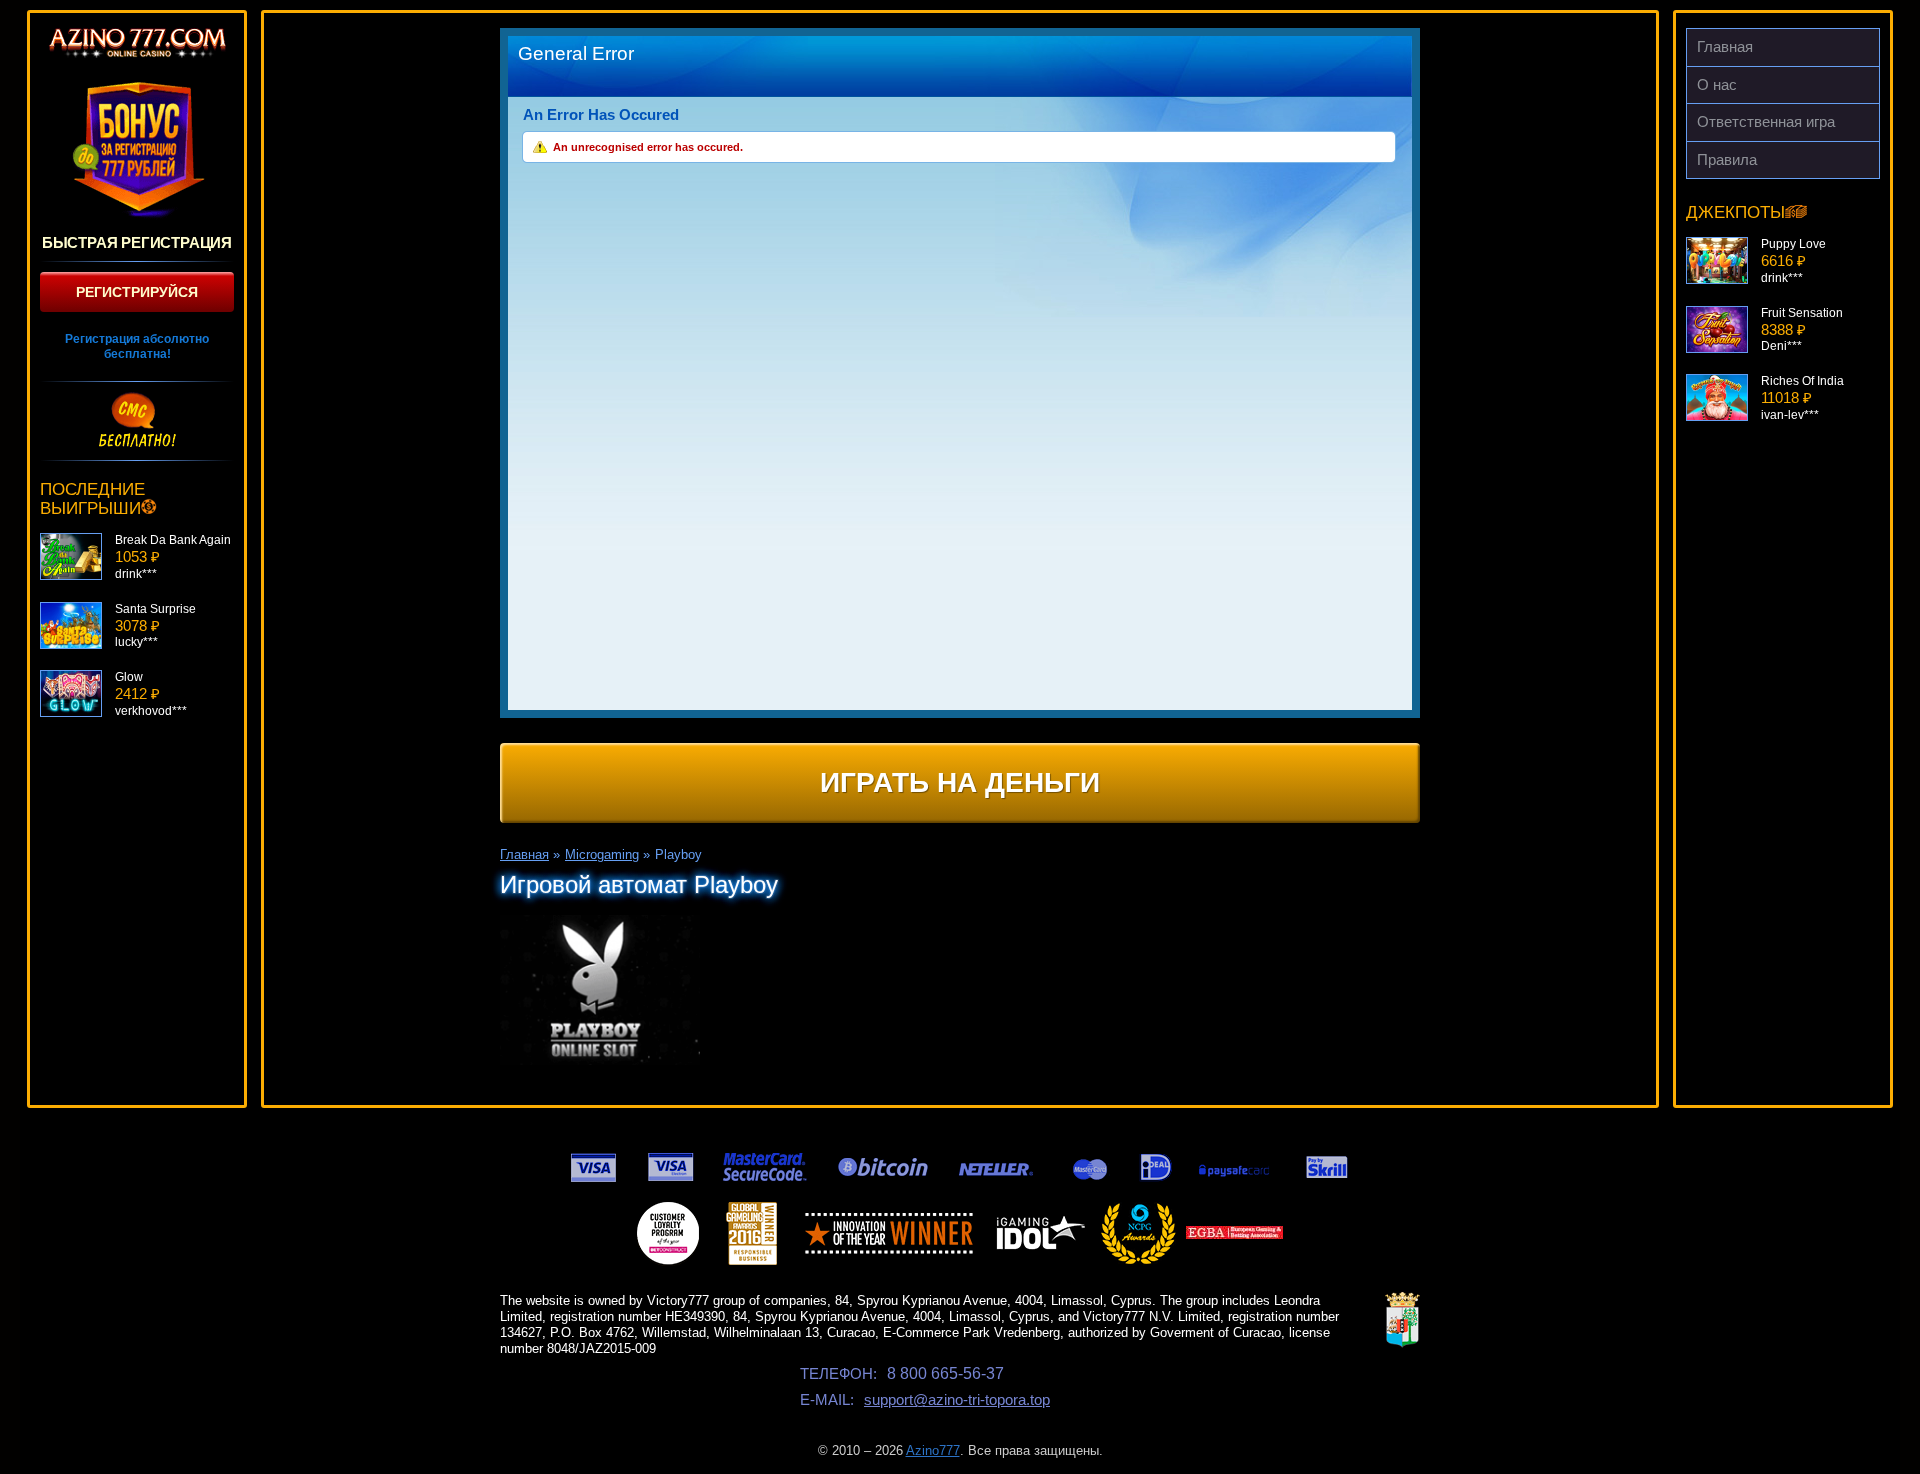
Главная (1725, 46)
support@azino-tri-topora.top (957, 1399)
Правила (1727, 159)
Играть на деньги (960, 782)
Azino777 (933, 1450)
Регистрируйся (137, 292)
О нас (1717, 84)
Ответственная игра (1766, 121)
